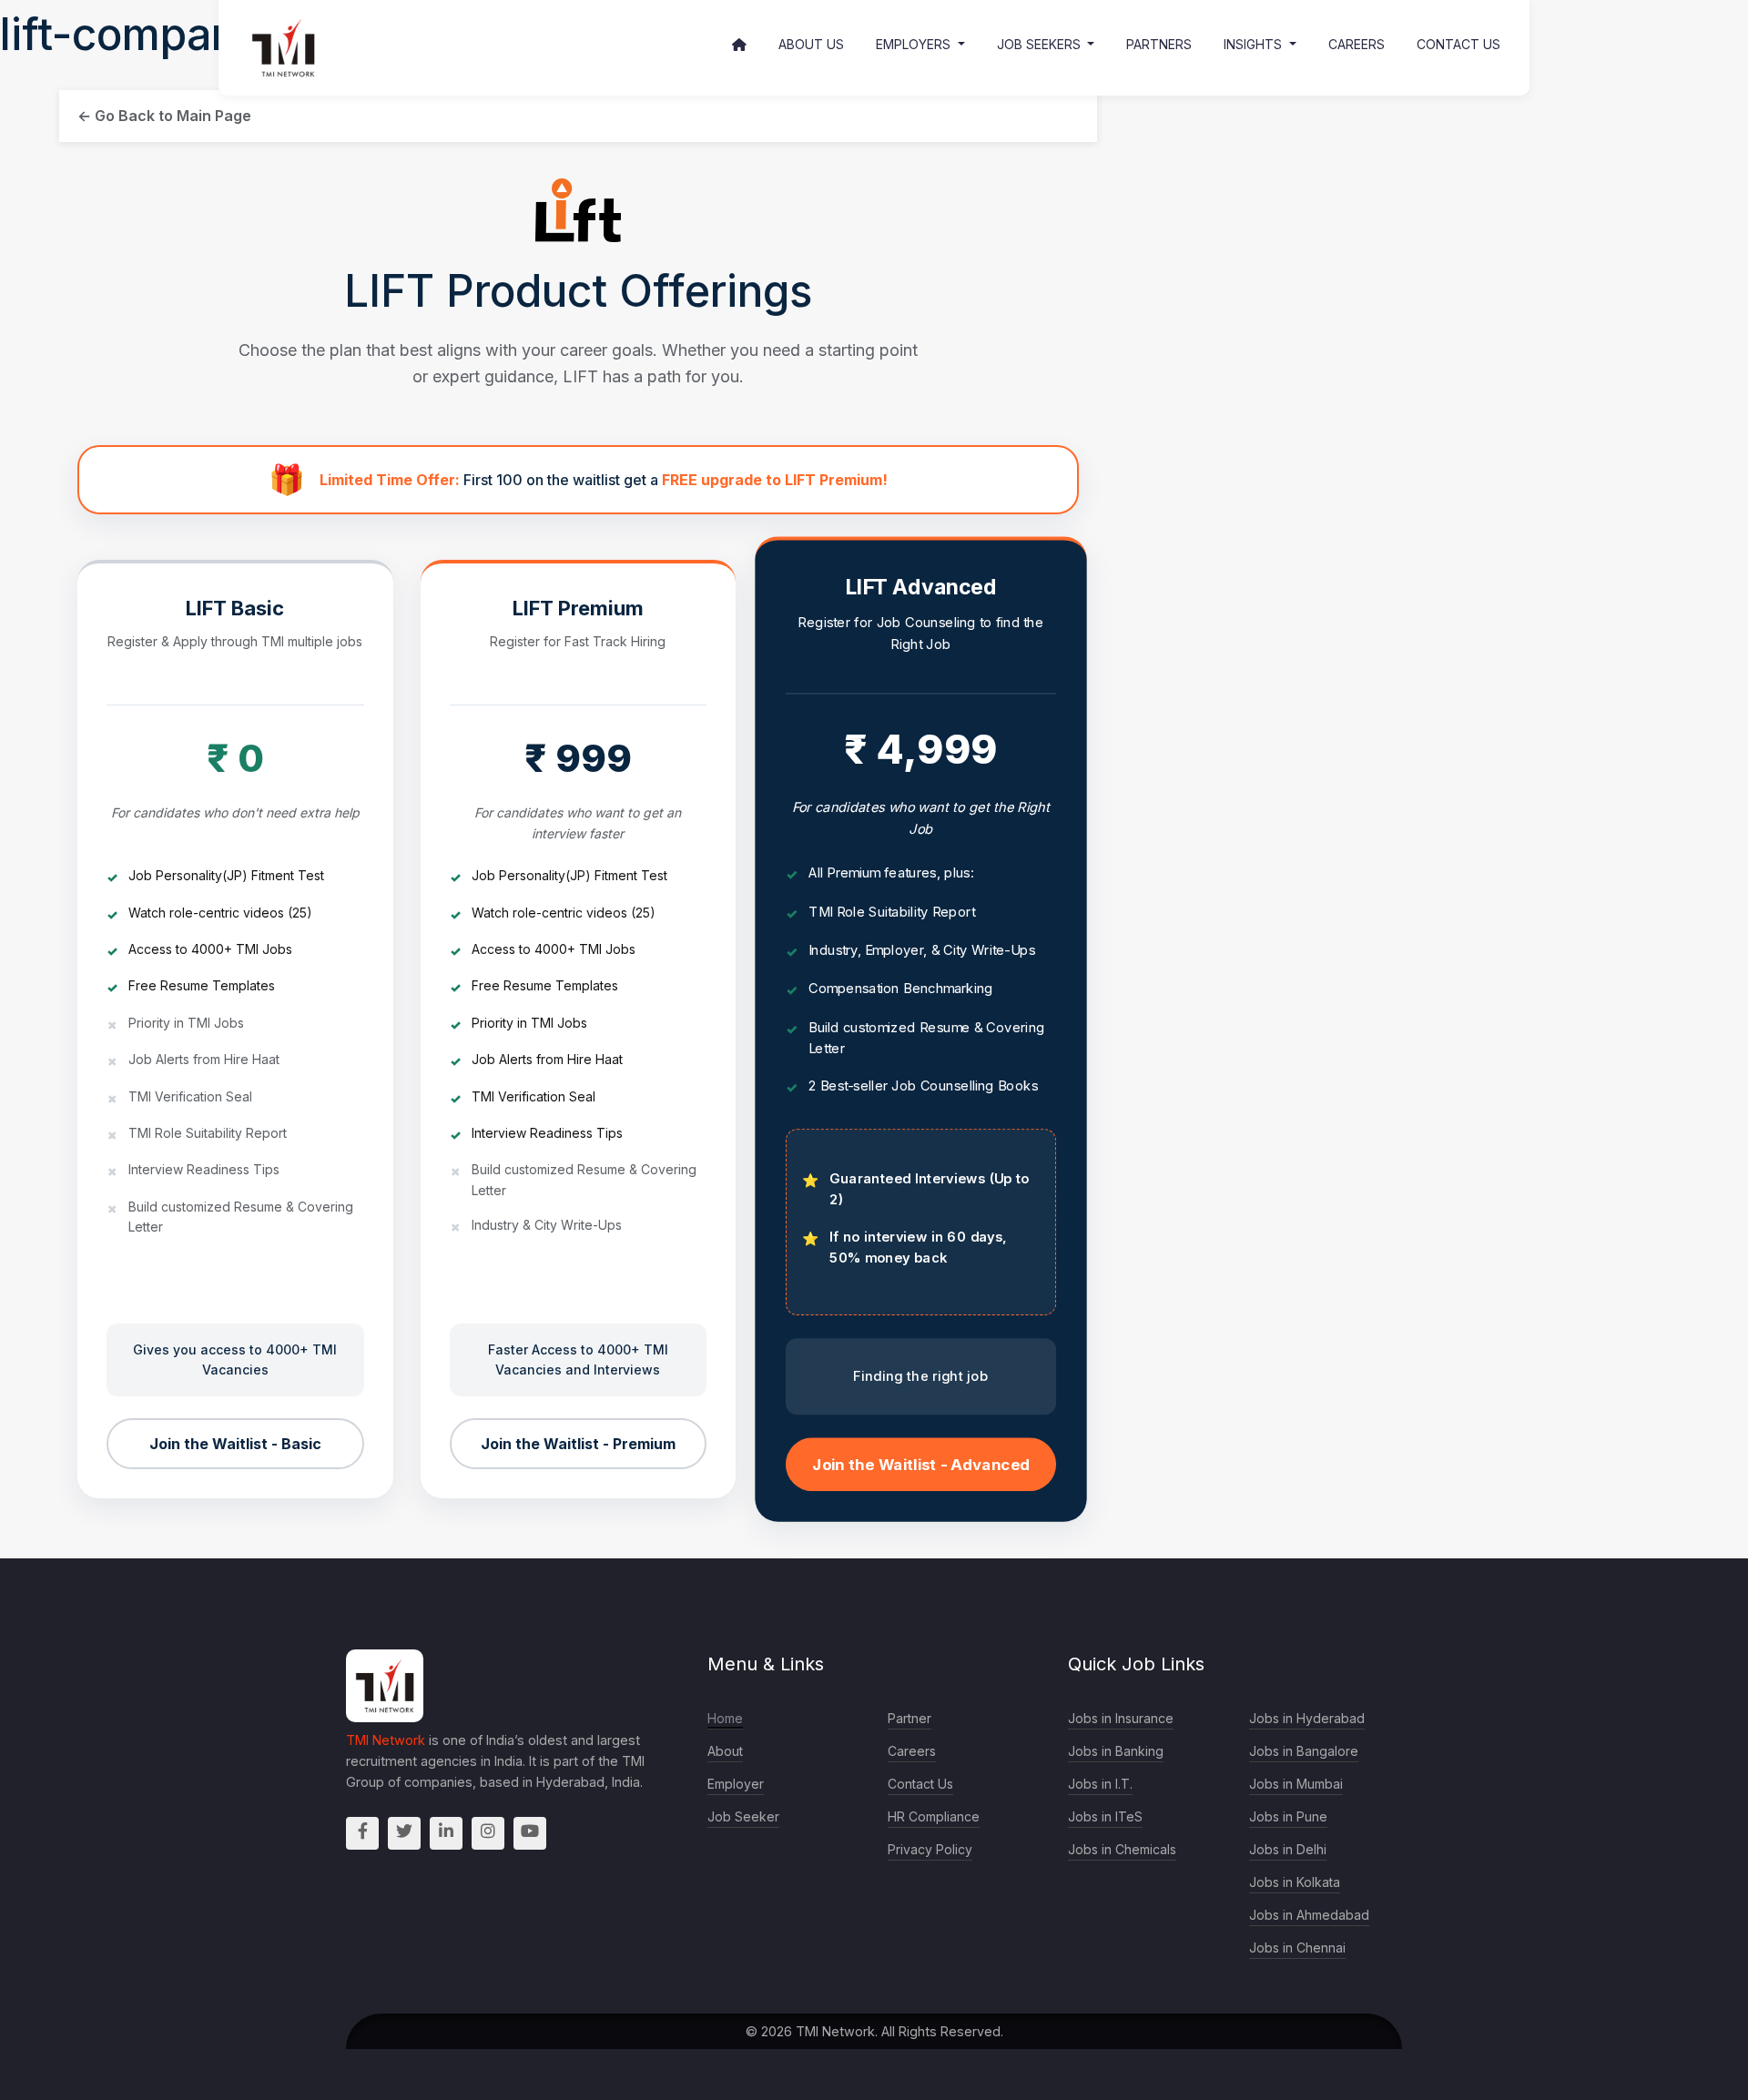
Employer (736, 1784)
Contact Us (1458, 44)
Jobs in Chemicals (1122, 1849)
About (725, 1751)
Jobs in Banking (1116, 1751)
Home (725, 1718)
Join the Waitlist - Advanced (920, 1465)
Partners (1159, 44)
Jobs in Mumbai (1296, 1784)
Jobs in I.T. (1100, 1784)
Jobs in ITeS (1105, 1816)
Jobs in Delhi (1288, 1849)
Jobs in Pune (1288, 1816)
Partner (910, 1718)
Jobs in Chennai (1297, 1948)
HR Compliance (934, 1816)
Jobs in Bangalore (1304, 1751)
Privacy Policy (930, 1849)
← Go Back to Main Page (164, 116)
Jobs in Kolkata (1295, 1882)
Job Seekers (1041, 44)
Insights (1255, 44)
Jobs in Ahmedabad (1309, 1915)
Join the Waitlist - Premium (578, 1444)
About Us (811, 44)
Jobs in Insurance (1121, 1718)
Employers (915, 44)
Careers (1357, 44)
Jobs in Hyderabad (1307, 1718)
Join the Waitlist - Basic (235, 1444)
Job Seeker (743, 1816)
